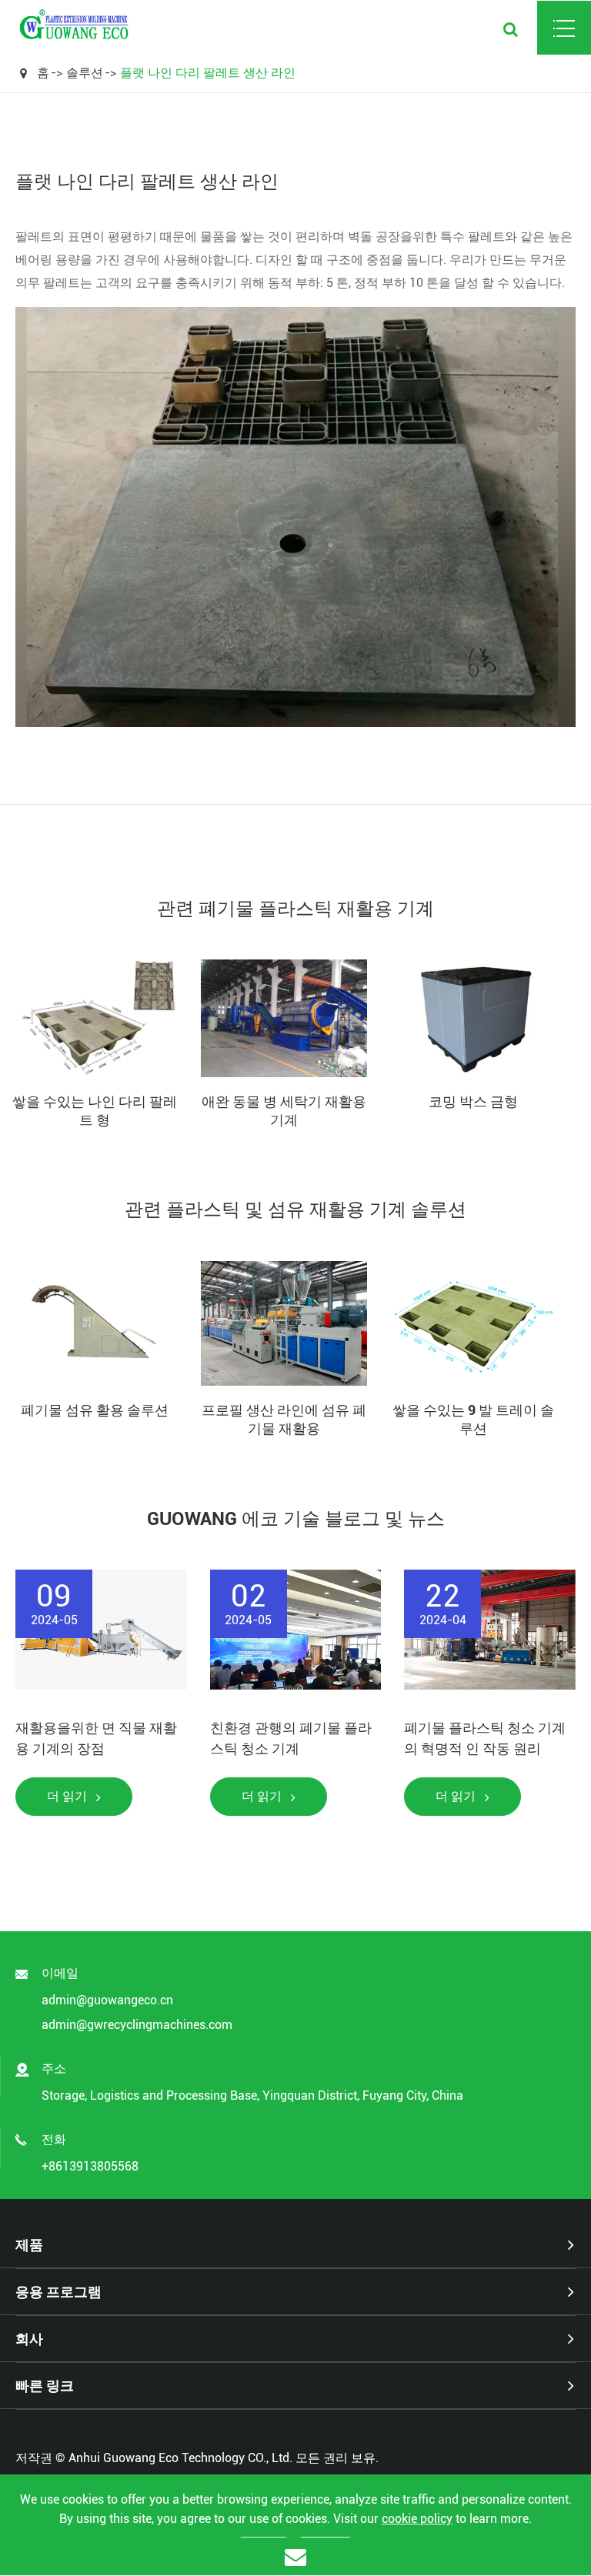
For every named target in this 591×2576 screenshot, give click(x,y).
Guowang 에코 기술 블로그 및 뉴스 (296, 1519)
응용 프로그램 (58, 2292)
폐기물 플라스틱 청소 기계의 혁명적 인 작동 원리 (485, 1738)
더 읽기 (68, 1796)
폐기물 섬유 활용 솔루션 (95, 1410)
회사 (29, 2339)
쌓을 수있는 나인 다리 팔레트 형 (95, 1111)
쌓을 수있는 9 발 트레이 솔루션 (473, 1419)
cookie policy (417, 2519)
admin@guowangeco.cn (107, 2000)
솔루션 (85, 73)
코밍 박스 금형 (473, 1101)
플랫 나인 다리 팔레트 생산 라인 (208, 73)
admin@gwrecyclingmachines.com (137, 2025)
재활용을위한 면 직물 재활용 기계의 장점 (96, 1738)
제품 (29, 2245)
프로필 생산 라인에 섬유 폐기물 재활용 (284, 1419)
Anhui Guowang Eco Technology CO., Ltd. (180, 2458)
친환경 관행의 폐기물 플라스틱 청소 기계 (291, 1738)
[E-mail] (295, 2556)
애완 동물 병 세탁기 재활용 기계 (284, 1111)
